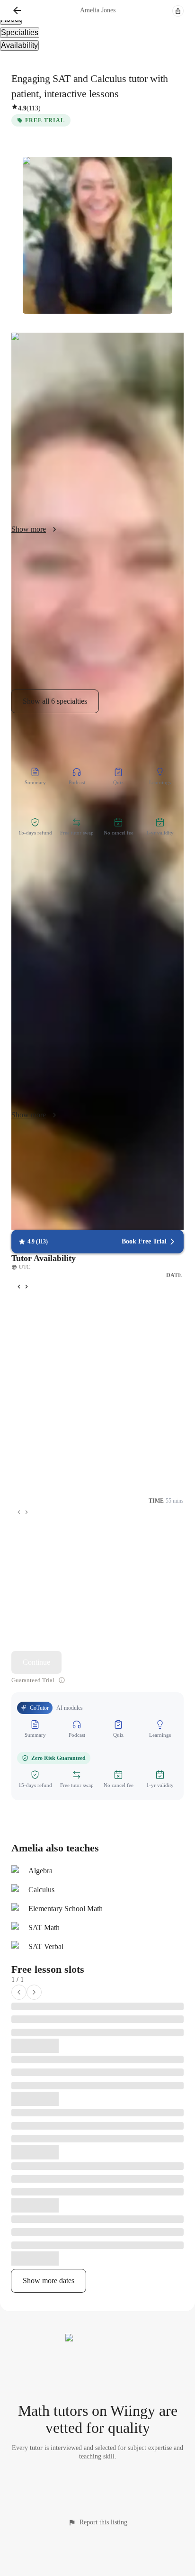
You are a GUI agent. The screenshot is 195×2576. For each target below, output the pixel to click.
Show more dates (49, 2281)
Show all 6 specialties (55, 701)
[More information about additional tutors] (62, 1680)
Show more (29, 529)
